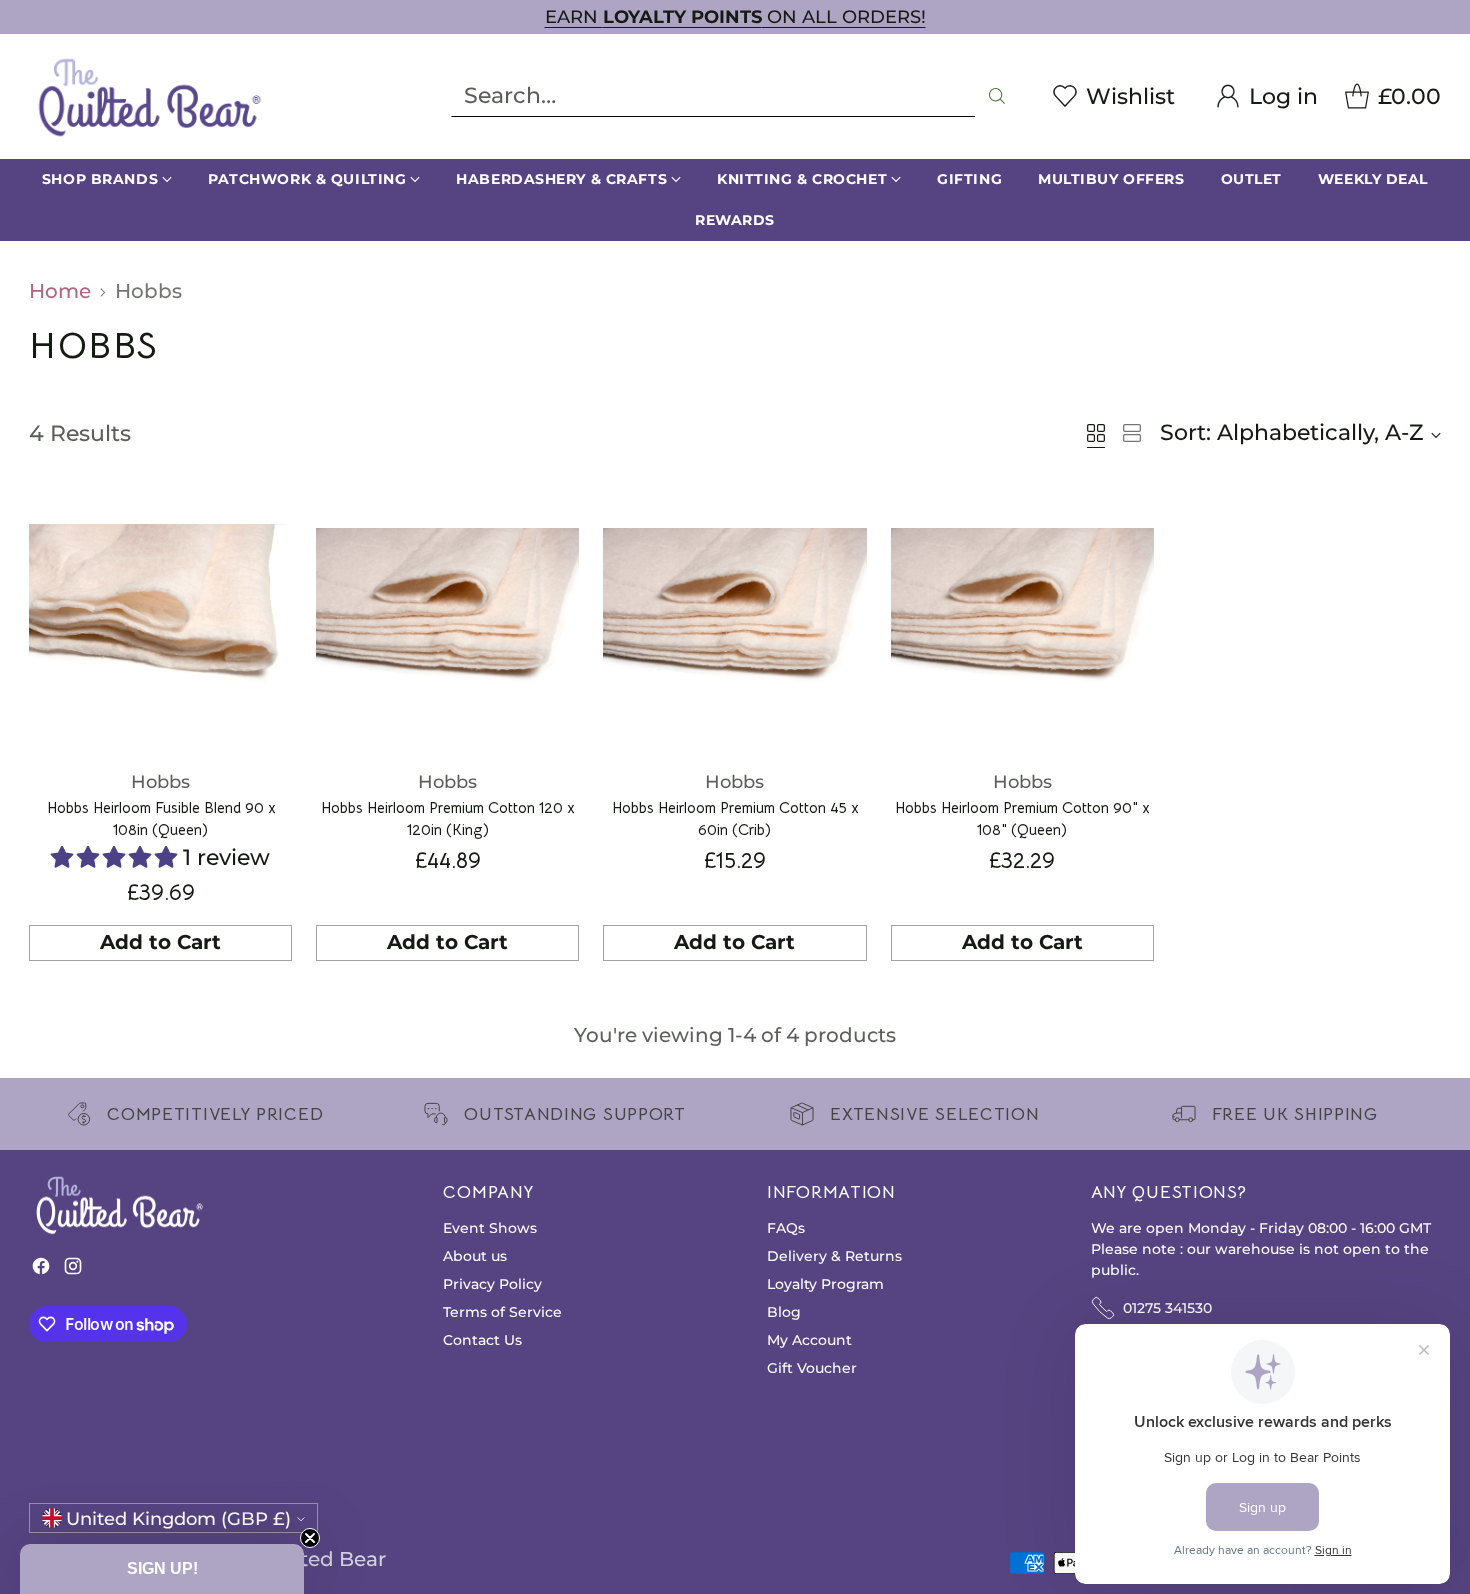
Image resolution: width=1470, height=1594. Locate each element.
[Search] (997, 96)
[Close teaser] (310, 1538)
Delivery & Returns (834, 1256)
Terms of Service (502, 1312)
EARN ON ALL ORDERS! (735, 16)
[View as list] (1132, 433)
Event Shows (490, 1228)
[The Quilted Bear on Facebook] (41, 1270)
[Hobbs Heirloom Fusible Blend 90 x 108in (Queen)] (160, 620)
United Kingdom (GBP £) (178, 1518)
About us (475, 1256)
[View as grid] (1096, 433)
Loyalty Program (825, 1284)
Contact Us (482, 1340)
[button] (117, 857)
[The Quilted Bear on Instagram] (73, 1270)
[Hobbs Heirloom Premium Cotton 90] (1022, 620)
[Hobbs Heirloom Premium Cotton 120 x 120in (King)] (447, 620)
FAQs (786, 1228)
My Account (809, 1340)
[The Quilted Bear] (149, 96)
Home (60, 291)
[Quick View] (266, 515)
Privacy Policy (492, 1284)
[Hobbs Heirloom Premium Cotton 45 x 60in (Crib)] (734, 620)
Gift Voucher (812, 1368)
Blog (784, 1312)
